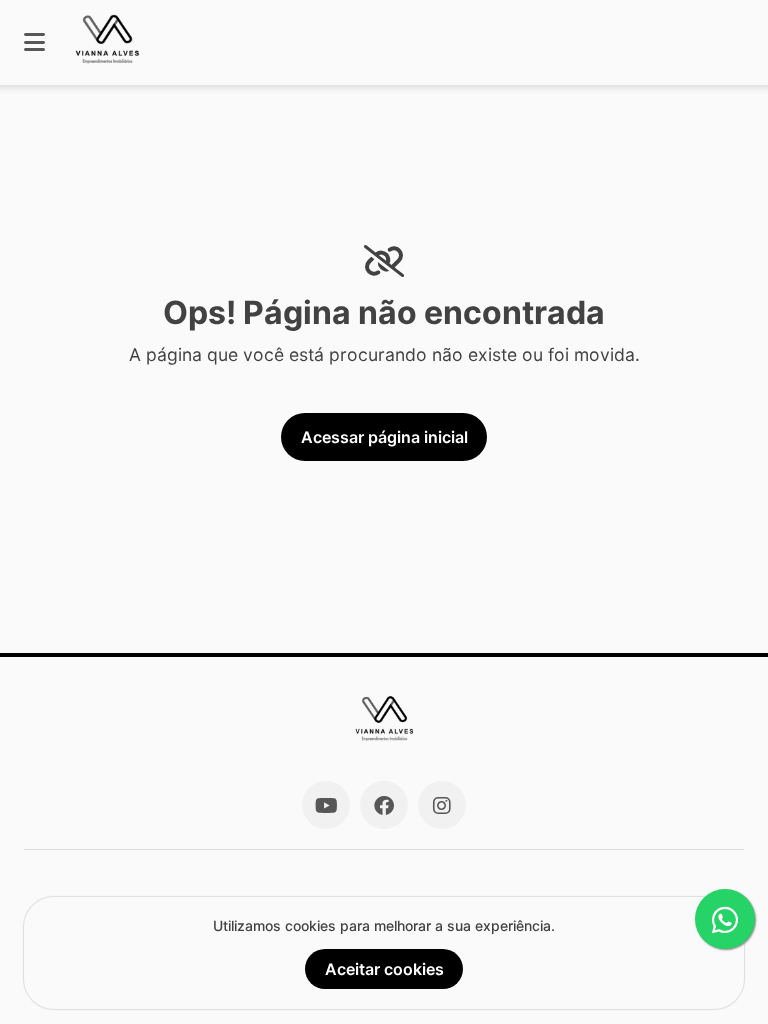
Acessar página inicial (384, 437)
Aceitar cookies (384, 969)
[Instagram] (442, 805)
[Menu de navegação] (34, 42)
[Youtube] (326, 805)
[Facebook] (384, 805)
